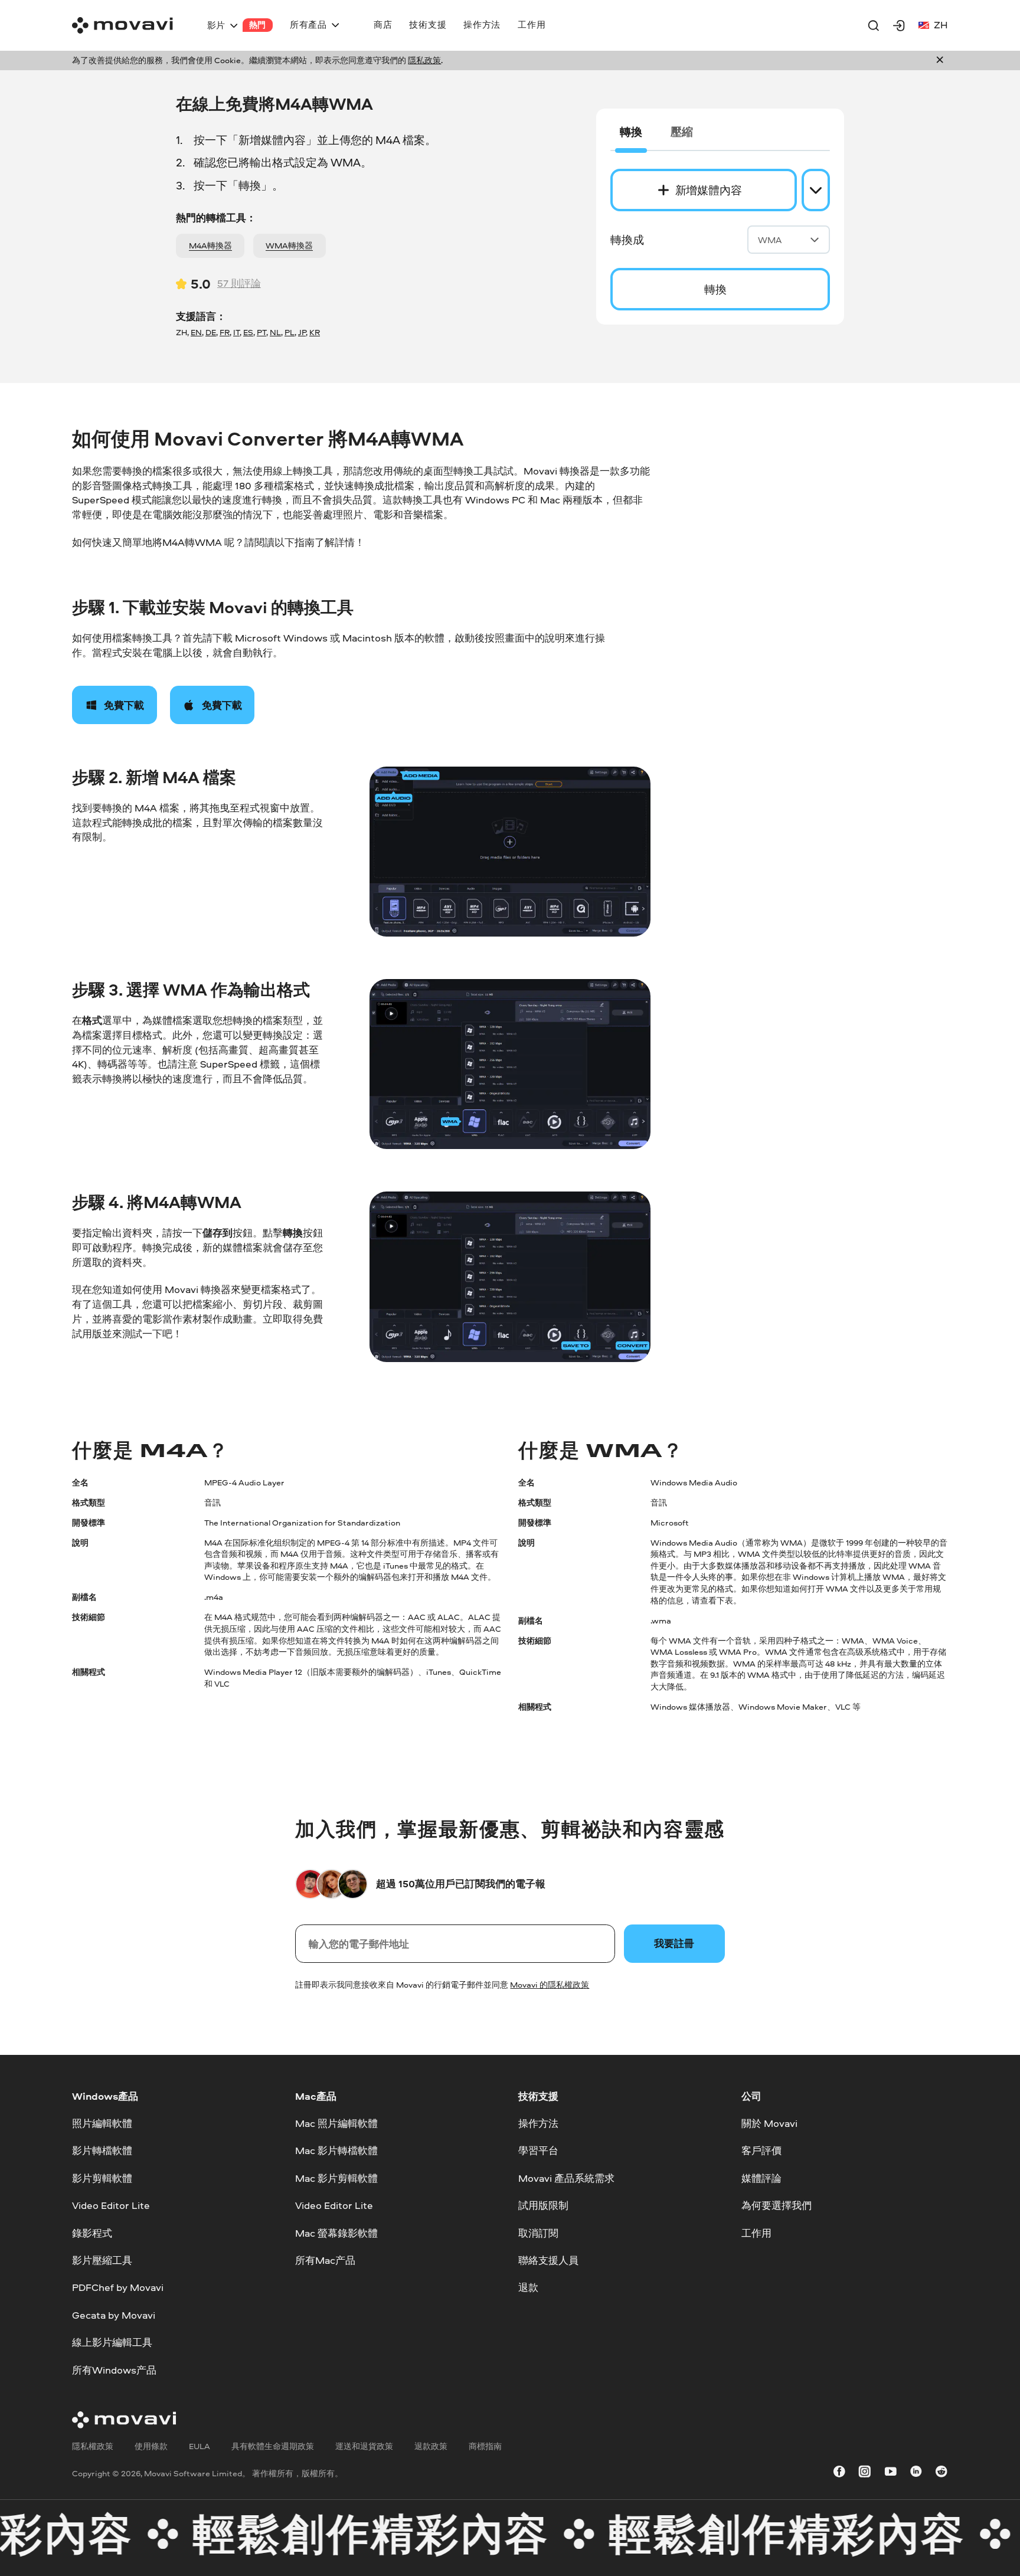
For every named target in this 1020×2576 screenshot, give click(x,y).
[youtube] (891, 2474)
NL (275, 332)
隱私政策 (424, 60)
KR (315, 332)
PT (261, 332)
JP (302, 332)
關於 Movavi (769, 2123)
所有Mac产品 (325, 2260)
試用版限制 (543, 2205)
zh (941, 24)
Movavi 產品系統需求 (566, 2178)
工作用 (756, 2232)
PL (290, 332)
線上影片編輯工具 (112, 2342)
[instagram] (865, 2474)
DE (211, 332)
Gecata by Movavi (114, 2315)
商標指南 (485, 2446)
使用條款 (151, 2446)
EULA (200, 2446)
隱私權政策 (93, 2446)
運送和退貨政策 (364, 2446)
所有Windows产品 (114, 2369)
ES (248, 332)
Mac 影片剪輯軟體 (336, 2178)
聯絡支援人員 (548, 2260)
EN (196, 332)
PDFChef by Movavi (118, 2287)
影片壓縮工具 (102, 2260)
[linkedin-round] (916, 2474)
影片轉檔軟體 (102, 2150)
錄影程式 (92, 2232)
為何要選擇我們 (777, 2205)
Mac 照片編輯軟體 (336, 2123)
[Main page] (122, 25)
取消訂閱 (538, 2232)
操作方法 (538, 2123)
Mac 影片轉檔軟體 (336, 2150)
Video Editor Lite (111, 2205)
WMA (770, 240)
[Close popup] (940, 61)
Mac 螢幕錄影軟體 (336, 2232)
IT (236, 332)
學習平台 (538, 2150)
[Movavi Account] (899, 25)
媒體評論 (761, 2178)
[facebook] (839, 2474)
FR (225, 332)
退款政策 (431, 2446)
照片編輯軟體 (102, 2123)
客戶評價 (761, 2150)
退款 (528, 2287)
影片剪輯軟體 (102, 2178)
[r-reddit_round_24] (941, 2474)
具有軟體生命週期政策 (273, 2446)
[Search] (874, 25)
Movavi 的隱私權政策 (550, 1985)
